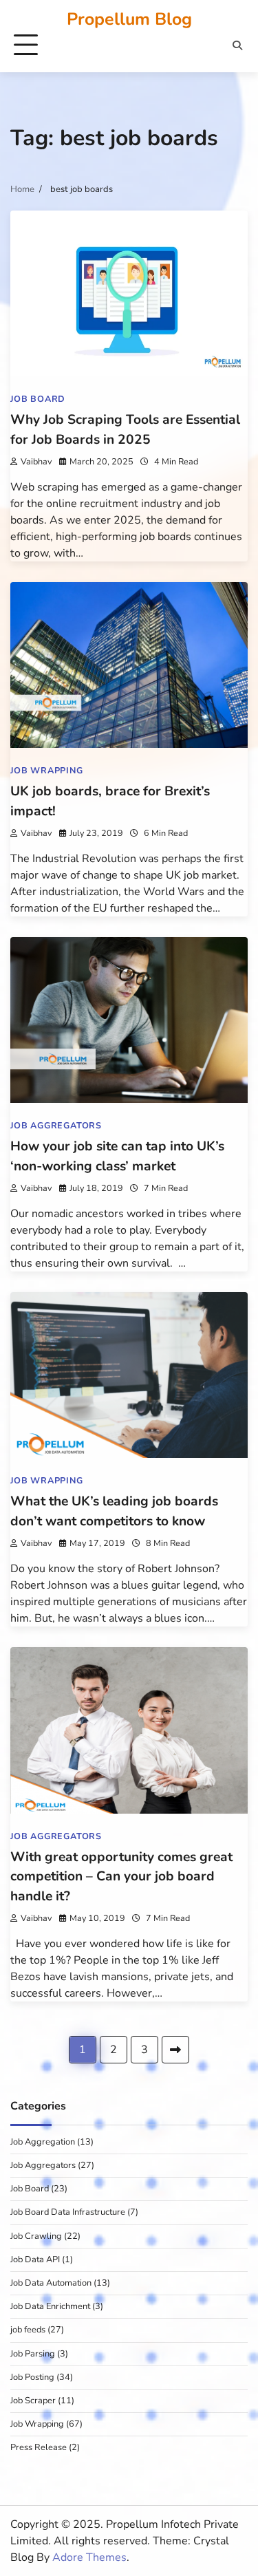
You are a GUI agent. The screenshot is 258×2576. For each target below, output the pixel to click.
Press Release (39, 2447)
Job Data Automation (51, 2283)
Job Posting (32, 2377)
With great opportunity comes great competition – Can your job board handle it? (121, 1877)
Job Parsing (33, 2354)
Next (175, 2050)
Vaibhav (36, 461)
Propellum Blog (129, 19)
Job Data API (35, 2260)
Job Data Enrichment (50, 2306)
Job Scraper (33, 2401)
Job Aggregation (43, 2142)
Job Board (38, 399)
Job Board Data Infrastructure (68, 2212)
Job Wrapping (47, 770)
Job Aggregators (56, 1125)
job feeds (28, 2330)
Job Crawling (36, 2236)
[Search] (237, 45)
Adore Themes (89, 2557)
